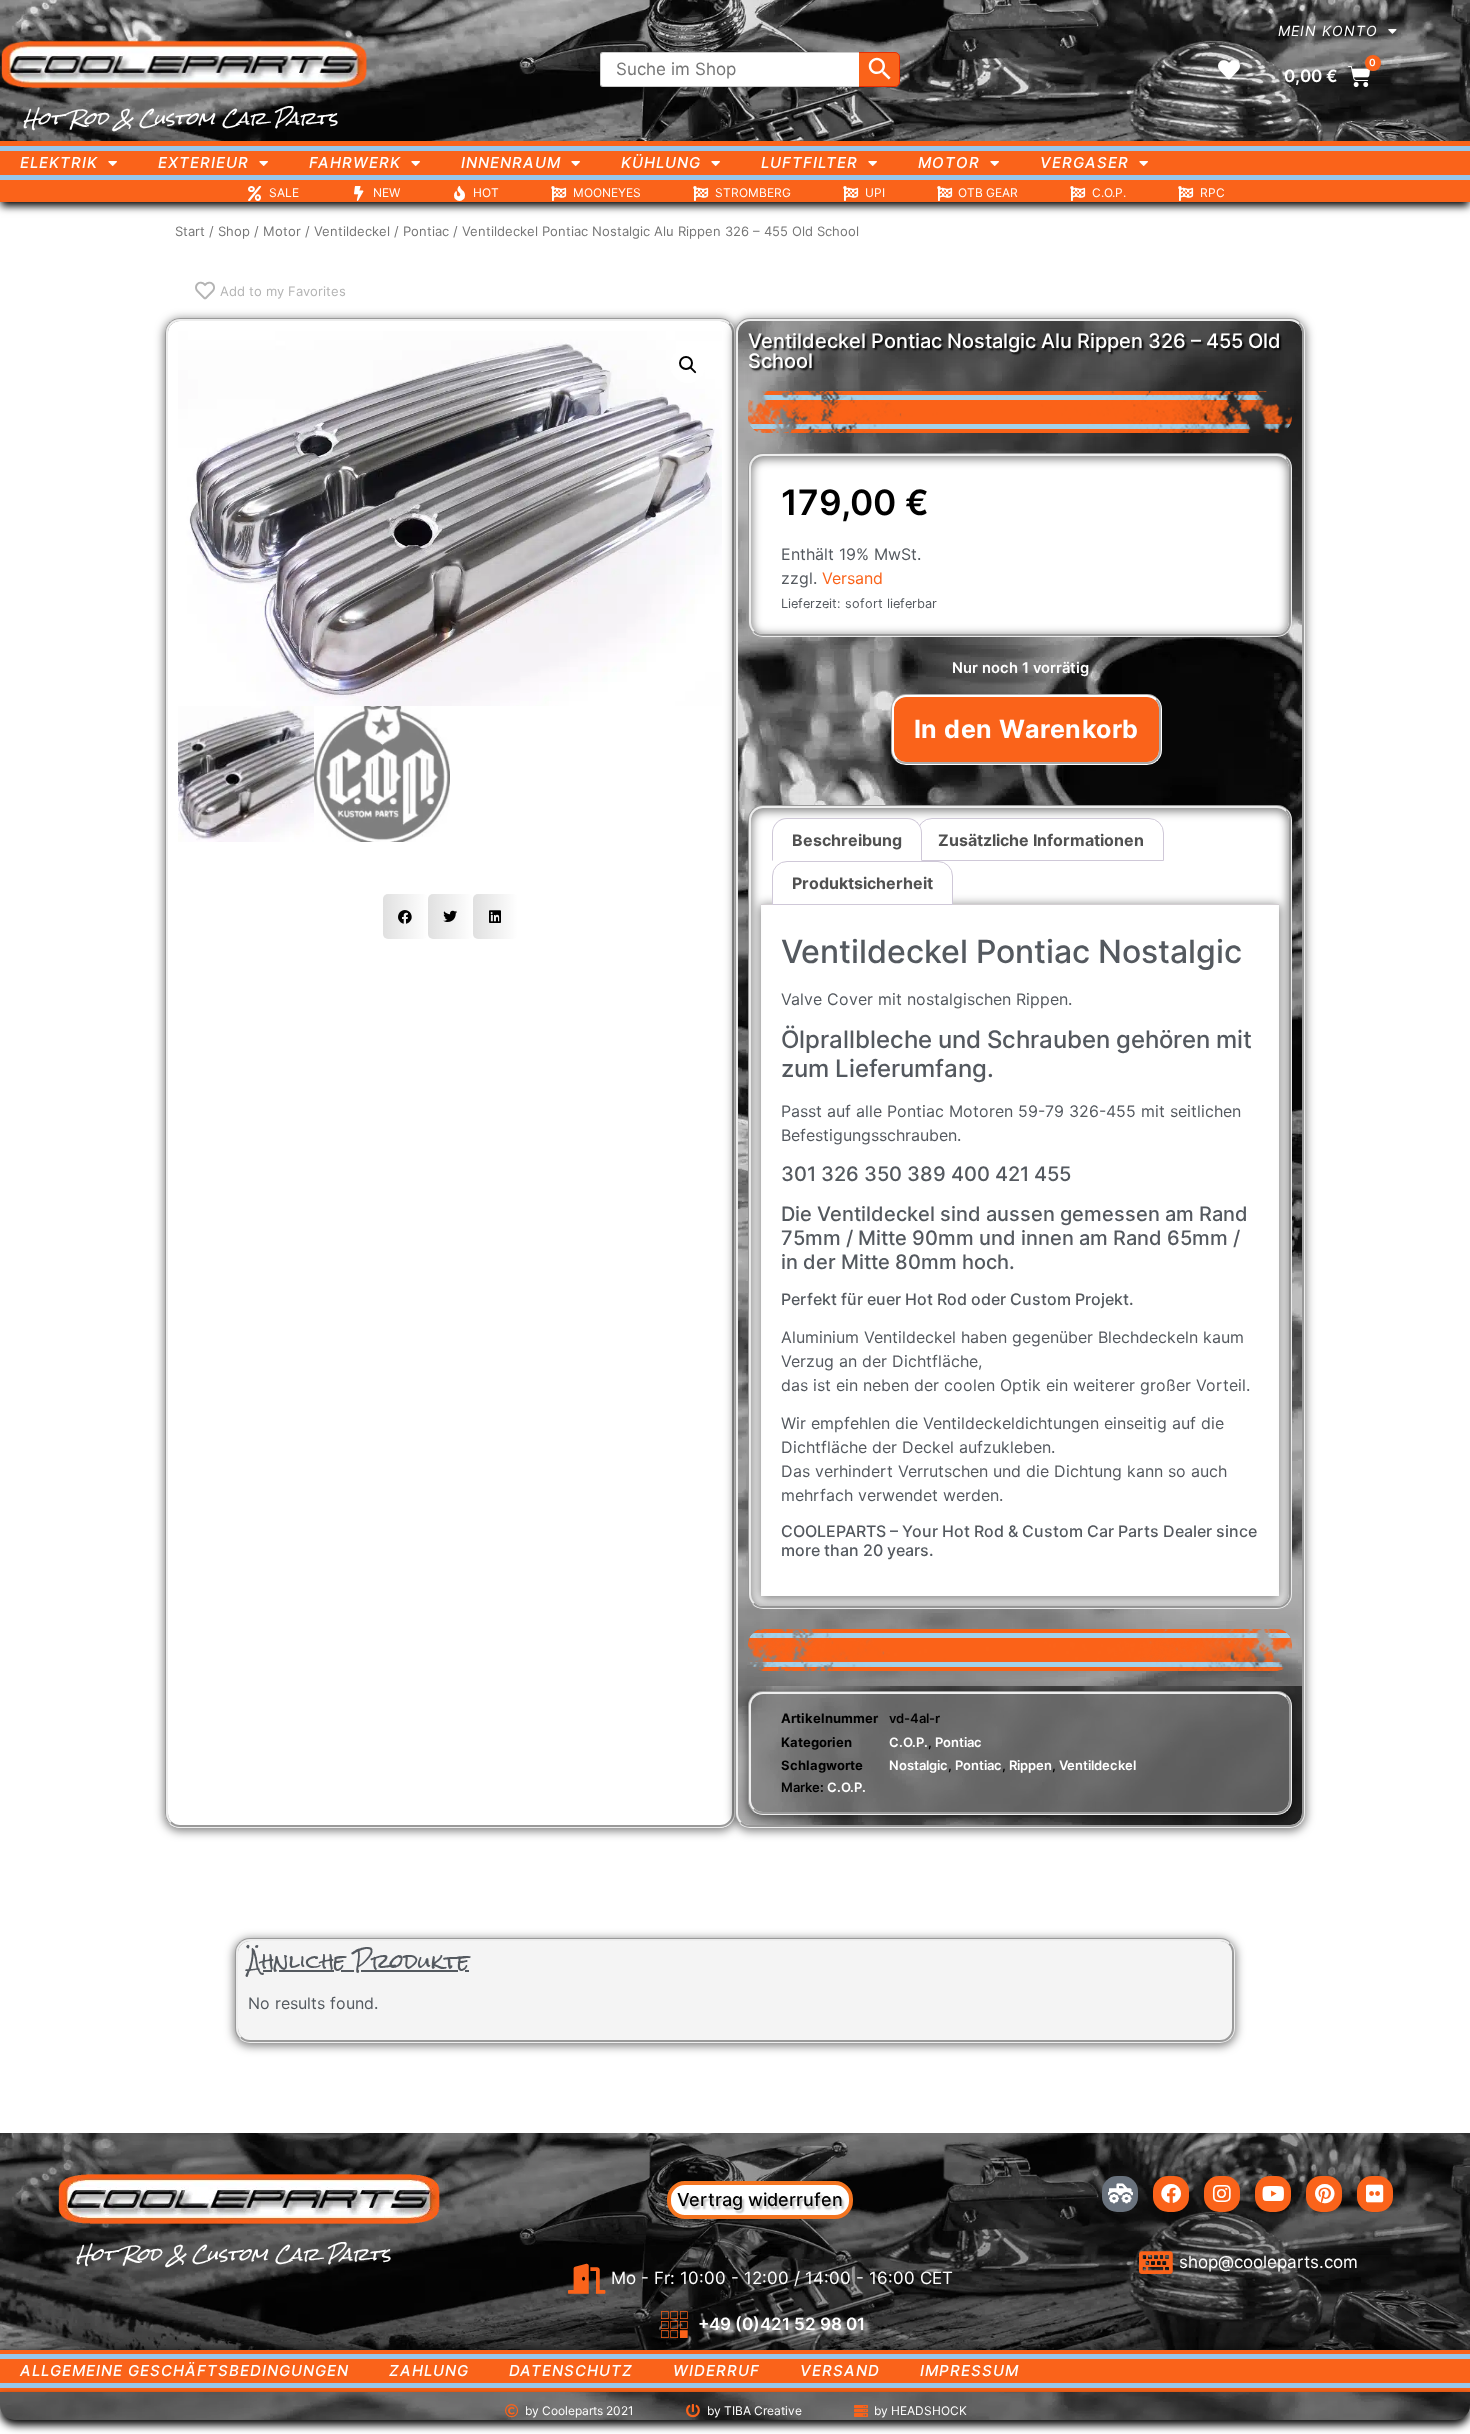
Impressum (969, 2370)
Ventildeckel (352, 231)
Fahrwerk (355, 162)
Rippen (1030, 1765)
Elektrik (59, 162)
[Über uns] (1120, 2194)
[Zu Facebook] (1171, 2194)
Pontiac (426, 231)
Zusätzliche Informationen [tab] (1041, 840)
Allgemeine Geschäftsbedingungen (184, 2370)
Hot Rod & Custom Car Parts (180, 118)
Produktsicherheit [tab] (862, 883)
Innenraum (511, 162)
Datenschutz (571, 2370)
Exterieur (203, 162)
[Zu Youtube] (1273, 2194)
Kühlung (661, 162)
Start (190, 231)
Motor (949, 162)
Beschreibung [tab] (847, 840)
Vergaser (1084, 162)
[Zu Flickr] (1375, 2194)
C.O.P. (908, 1742)
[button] (688, 365)
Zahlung (429, 2370)
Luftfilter (809, 162)
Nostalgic (918, 1765)
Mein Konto (1328, 30)
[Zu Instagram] (1222, 2194)
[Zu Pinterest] (1324, 2194)
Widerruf (716, 2370)
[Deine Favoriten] (1229, 70)
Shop (234, 231)
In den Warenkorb (1026, 729)
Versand (852, 578)
